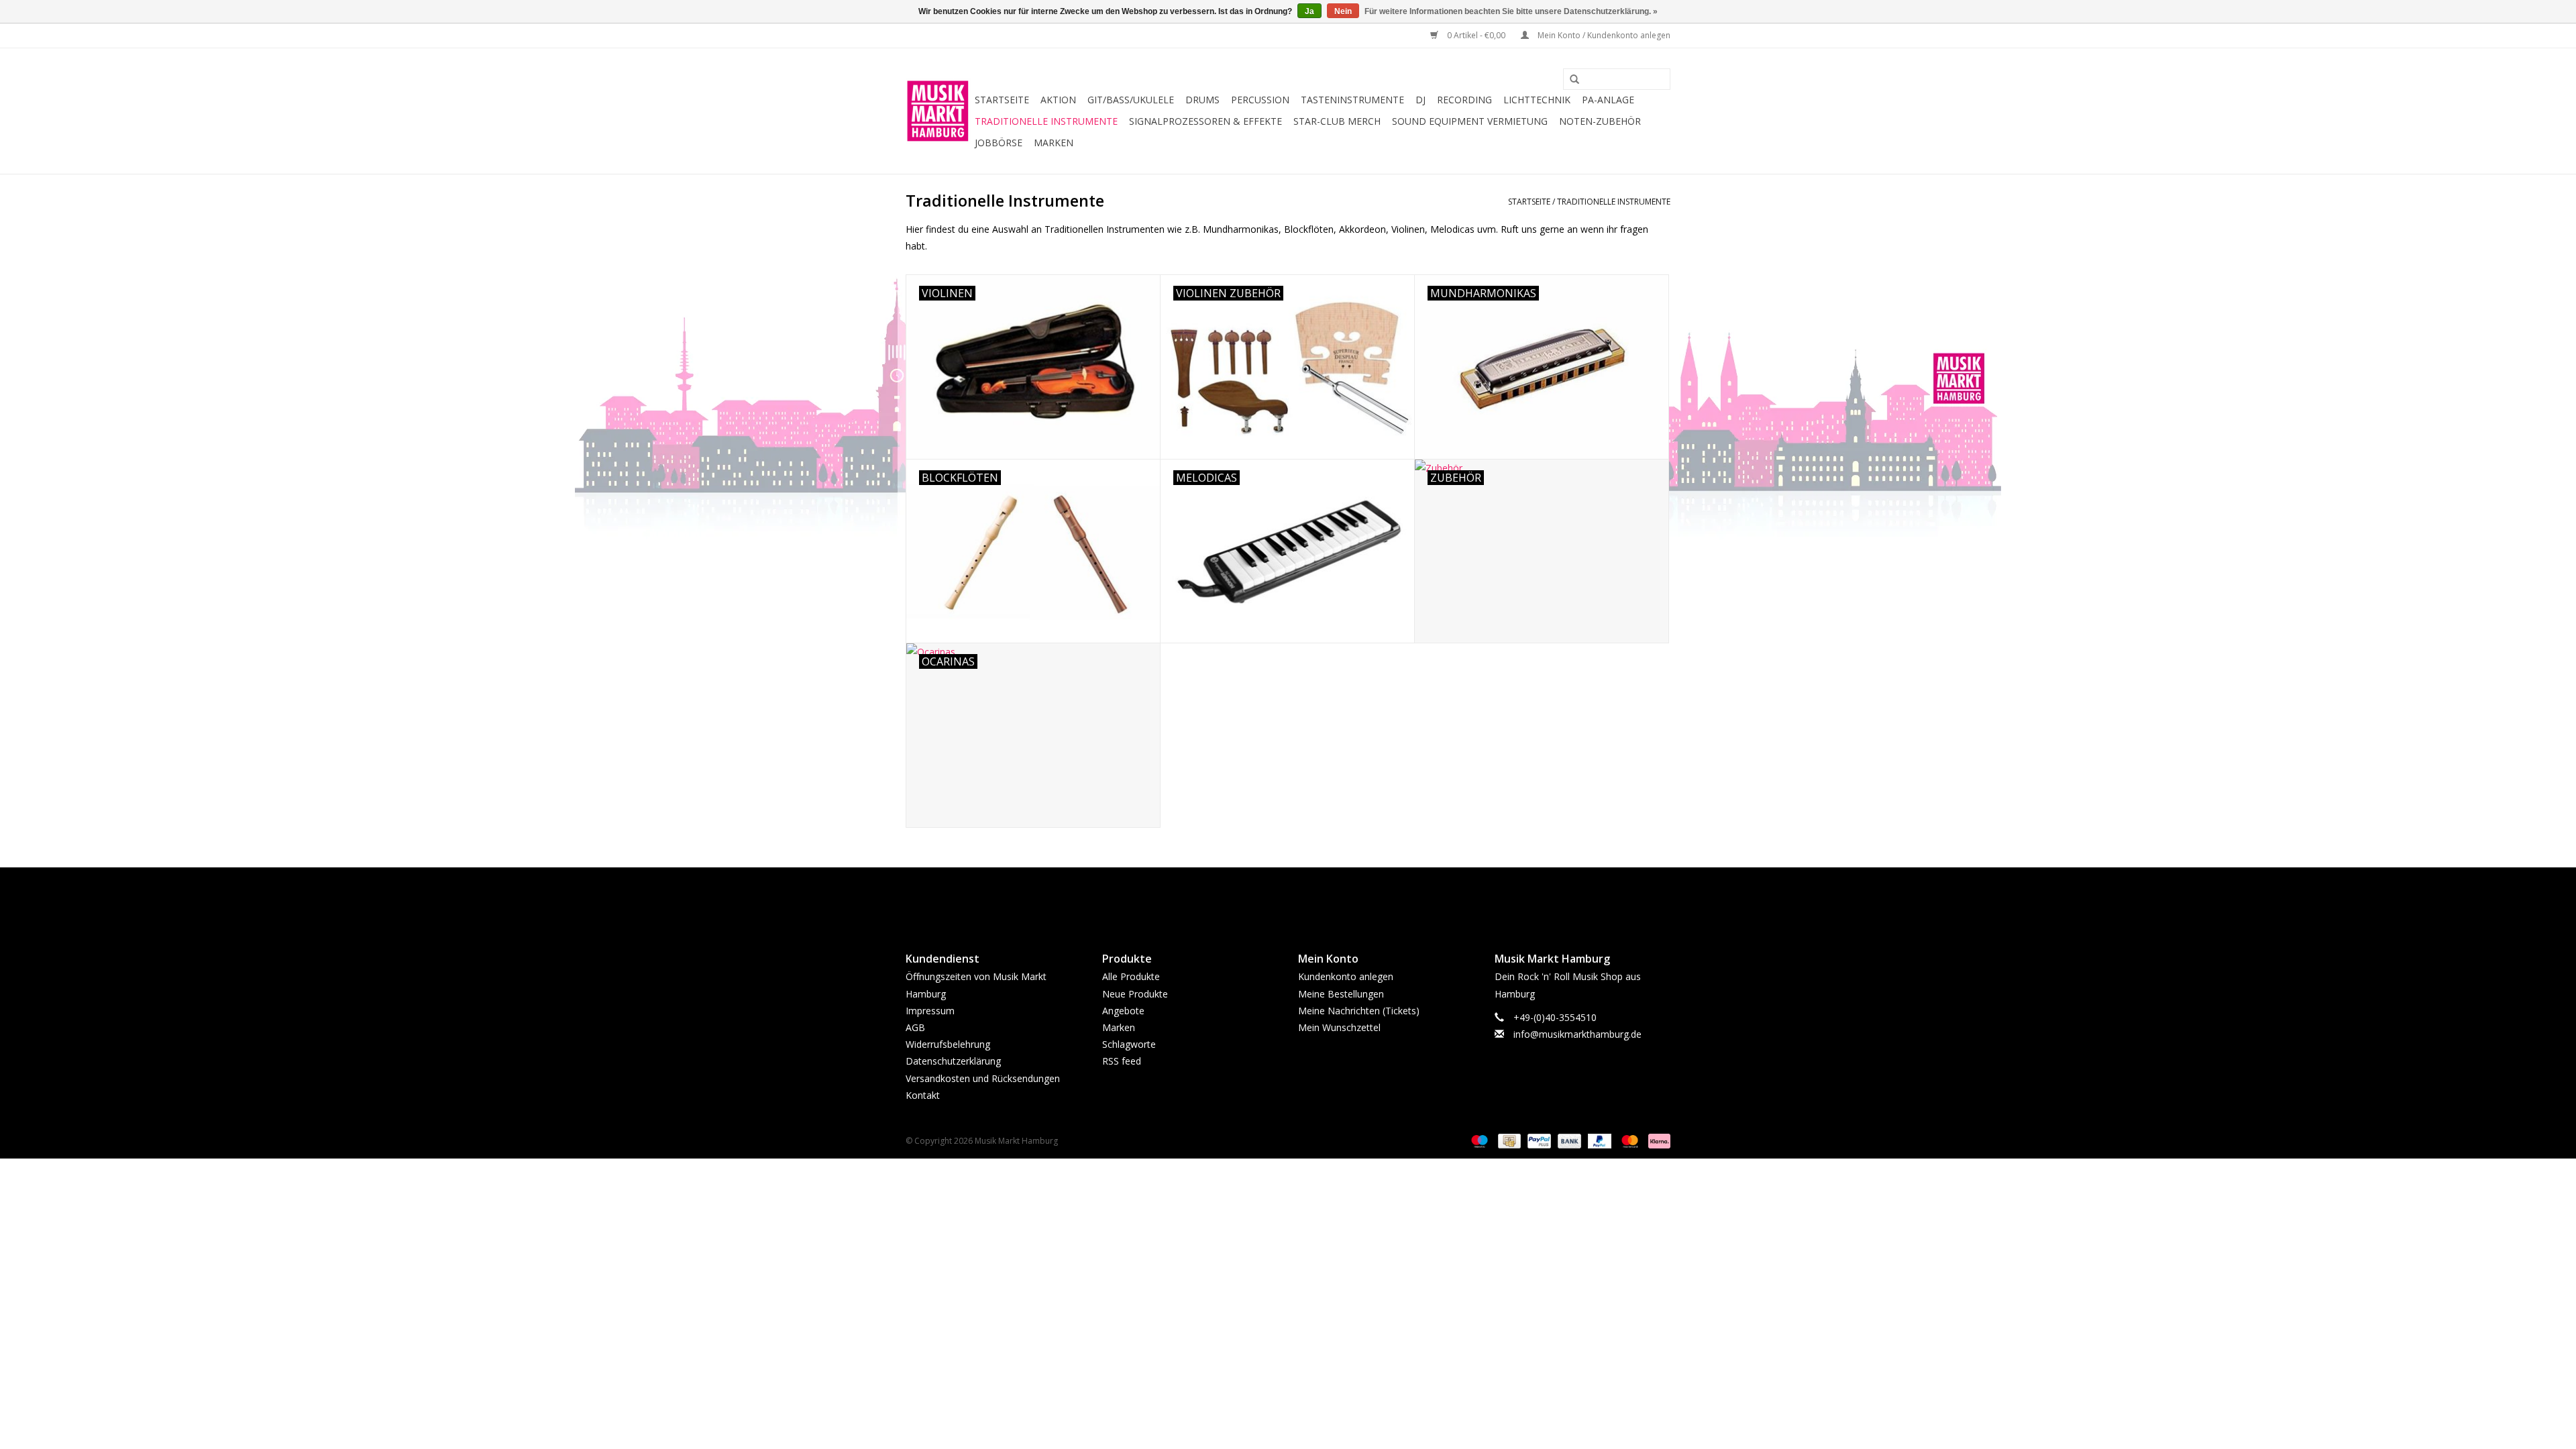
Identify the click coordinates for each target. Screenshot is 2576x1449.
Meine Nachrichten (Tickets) (1359, 1011)
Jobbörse (999, 143)
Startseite (1002, 100)
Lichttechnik (1537, 100)
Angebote (1123, 1011)
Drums (1202, 100)
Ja (1309, 11)
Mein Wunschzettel (1339, 1027)
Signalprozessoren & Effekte (1205, 121)
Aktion (1058, 100)
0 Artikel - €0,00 (1476, 35)
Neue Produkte (1135, 994)
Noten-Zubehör (1600, 121)
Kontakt (923, 1095)
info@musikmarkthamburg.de (1577, 1034)
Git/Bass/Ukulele (1131, 100)
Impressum (930, 1011)
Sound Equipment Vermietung (1470, 121)
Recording (1464, 100)
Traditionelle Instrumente (1046, 121)
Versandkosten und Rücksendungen (983, 1078)
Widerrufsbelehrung (948, 1044)
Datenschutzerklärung (953, 1061)
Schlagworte (1129, 1044)
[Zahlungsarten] (1478, 1140)
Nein (1343, 11)
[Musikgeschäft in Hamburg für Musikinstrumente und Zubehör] (938, 111)
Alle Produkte (1131, 976)
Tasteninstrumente (1352, 100)
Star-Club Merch (1337, 121)
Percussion (1260, 100)
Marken (1054, 143)
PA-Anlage (1608, 100)
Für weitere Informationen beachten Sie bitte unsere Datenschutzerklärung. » (1511, 11)
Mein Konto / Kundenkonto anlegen (1603, 35)
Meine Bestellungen (1341, 994)
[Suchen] (1570, 80)
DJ (1420, 100)
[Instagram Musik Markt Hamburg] (1300, 898)
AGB (915, 1027)
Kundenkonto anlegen (1346, 976)
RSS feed (1122, 1061)
